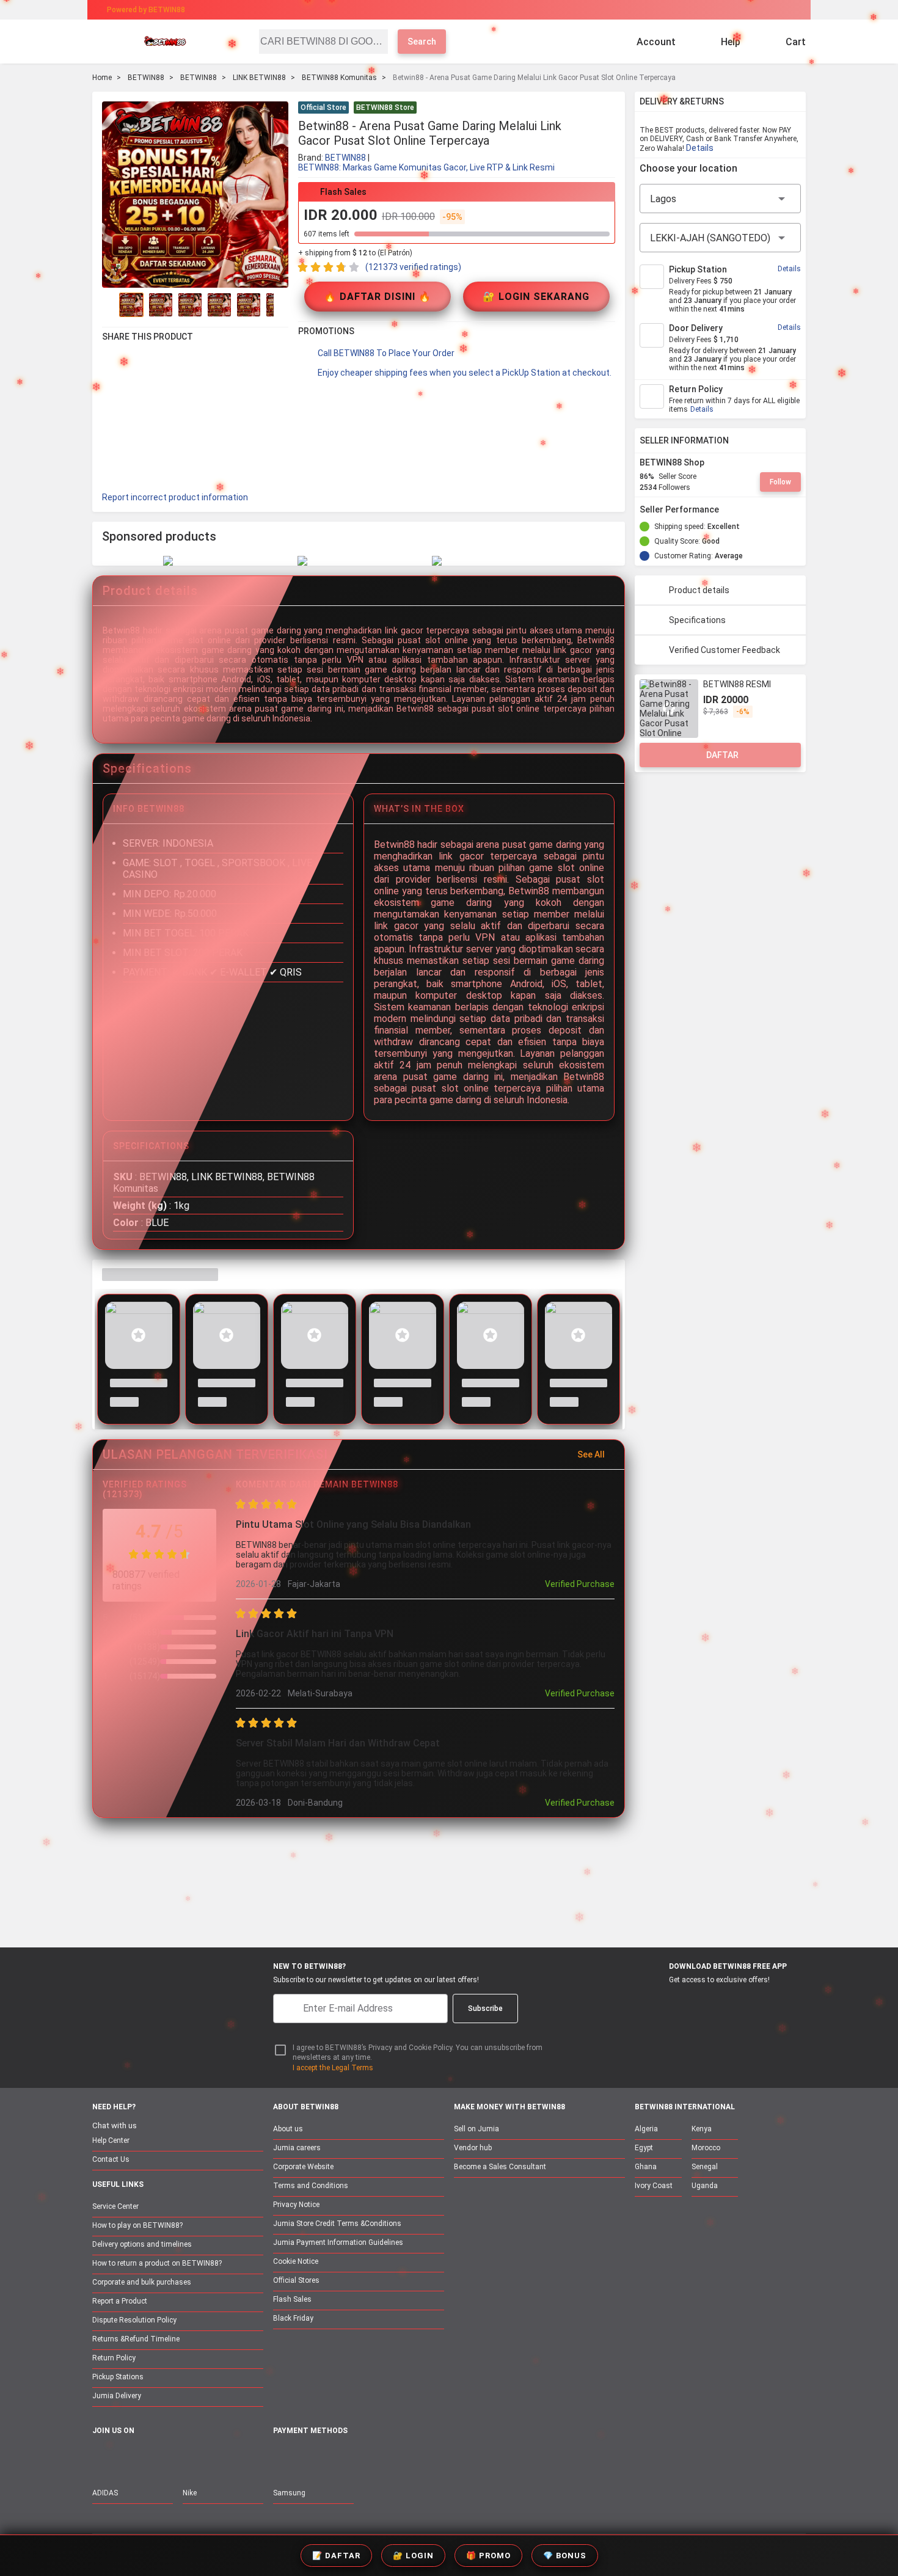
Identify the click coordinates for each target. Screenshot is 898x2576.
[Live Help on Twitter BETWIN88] (177, 2457)
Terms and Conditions (311, 2186)
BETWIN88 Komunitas (339, 78)
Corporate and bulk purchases (142, 2282)
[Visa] (339, 2458)
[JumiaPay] (438, 10)
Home (102, 78)
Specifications (697, 620)
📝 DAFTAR (336, 2556)
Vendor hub (473, 2148)
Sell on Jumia (476, 2129)
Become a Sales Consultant (500, 2167)
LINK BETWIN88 (259, 78)
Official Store (323, 108)
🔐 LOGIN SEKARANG (536, 297)
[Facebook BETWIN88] (100, 2457)
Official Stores (296, 2280)
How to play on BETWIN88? (137, 2225)
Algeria (646, 2129)
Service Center (115, 2206)
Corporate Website (303, 2167)
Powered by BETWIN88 (146, 10)
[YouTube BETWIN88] (126, 2457)
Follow (780, 482)
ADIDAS (105, 2493)
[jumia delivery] (490, 10)
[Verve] (371, 2458)
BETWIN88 (146, 78)
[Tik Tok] (203, 2457)
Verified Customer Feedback (725, 650)
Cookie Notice (296, 2261)
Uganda (705, 2186)
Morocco (706, 2148)
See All (591, 1454)
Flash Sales (292, 2299)
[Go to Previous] (109, 305)
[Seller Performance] (729, 509)
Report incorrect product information (175, 497)
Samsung (289, 2493)
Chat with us (115, 2125)
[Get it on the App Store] (658, 2002)
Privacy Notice (296, 2205)
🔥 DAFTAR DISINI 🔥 (378, 297)
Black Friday (293, 2318)
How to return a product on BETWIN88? (157, 2263)
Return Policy (114, 2358)
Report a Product (120, 2301)
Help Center (111, 2140)
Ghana (646, 2167)
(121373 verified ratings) (413, 267)
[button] (608, 109)
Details (700, 148)
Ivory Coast (654, 2186)
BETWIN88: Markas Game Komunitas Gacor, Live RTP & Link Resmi (426, 167)
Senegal (705, 2167)
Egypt (644, 2148)
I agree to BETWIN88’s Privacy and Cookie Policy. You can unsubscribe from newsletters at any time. (418, 2053)
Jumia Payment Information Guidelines (338, 2242)
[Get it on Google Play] (716, 2002)
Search (422, 42)
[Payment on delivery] (280, 2458)
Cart (796, 42)
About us (288, 2129)
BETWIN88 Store (385, 108)
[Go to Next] (281, 305)
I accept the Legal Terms (333, 2068)
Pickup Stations (118, 2377)
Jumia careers (297, 2148)
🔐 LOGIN (413, 2556)
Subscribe (485, 2009)
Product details (699, 590)
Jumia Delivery (117, 2396)
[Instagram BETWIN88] (151, 2457)
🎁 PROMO (488, 2556)
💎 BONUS (565, 2556)
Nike (190, 2493)
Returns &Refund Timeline (136, 2339)
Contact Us (111, 2159)
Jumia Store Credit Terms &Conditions (337, 2224)
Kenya (702, 2129)
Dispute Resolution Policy (134, 2320)
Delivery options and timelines (142, 2244)
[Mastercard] (308, 2458)
